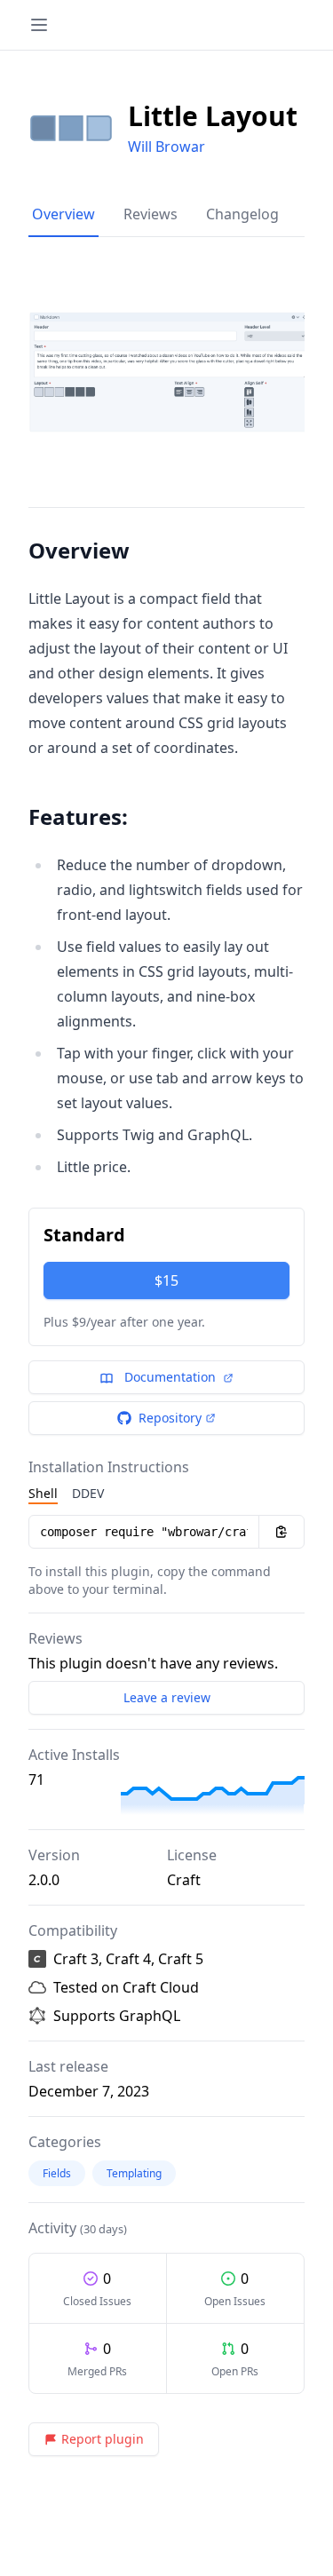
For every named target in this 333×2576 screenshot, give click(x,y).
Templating (134, 2173)
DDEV (88, 1493)
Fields (57, 2173)
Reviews (151, 214)
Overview (63, 214)
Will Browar (166, 147)
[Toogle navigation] (39, 25)
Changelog (242, 214)
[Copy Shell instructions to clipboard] (281, 1532)
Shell (43, 1493)
